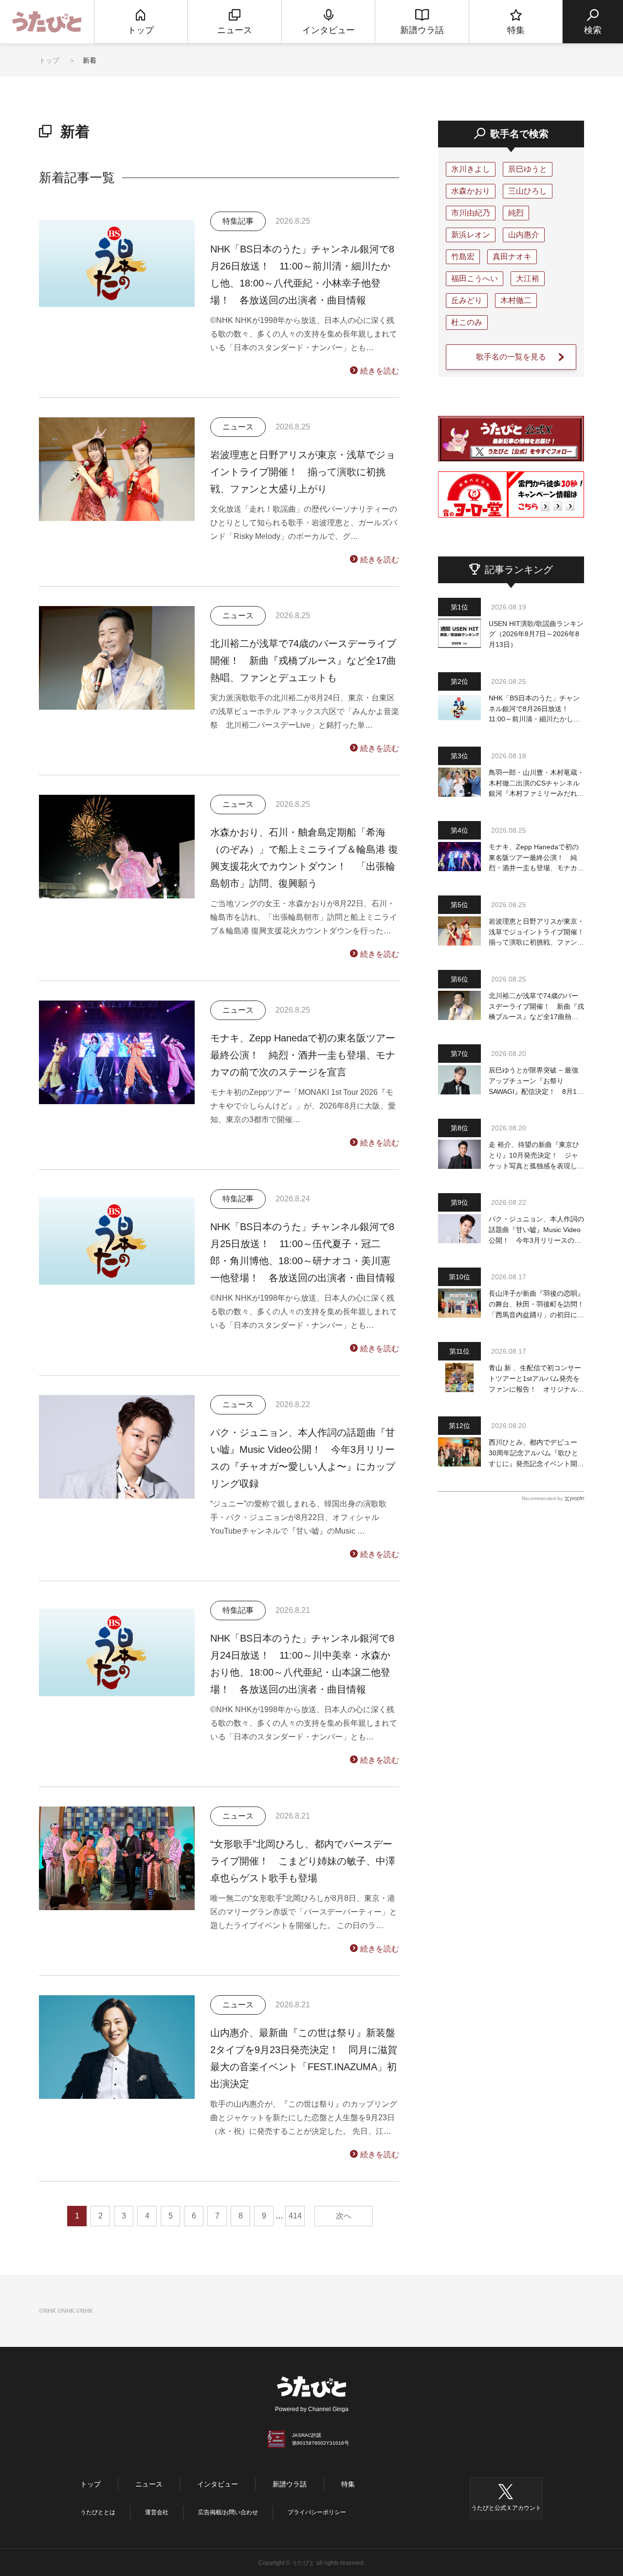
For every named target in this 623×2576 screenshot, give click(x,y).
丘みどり (467, 300)
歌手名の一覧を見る (511, 357)
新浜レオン (471, 235)
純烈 (516, 213)
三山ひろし (528, 191)
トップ (49, 60)
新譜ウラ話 (290, 2484)
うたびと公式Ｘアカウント (506, 2508)
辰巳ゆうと (528, 169)
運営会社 (157, 2512)
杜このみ (467, 322)
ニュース (149, 2484)
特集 (348, 2484)
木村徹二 (516, 300)
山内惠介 (524, 235)
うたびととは (98, 2512)
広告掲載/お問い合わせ (228, 2512)
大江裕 (528, 278)
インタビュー (218, 2484)
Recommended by (542, 1498)
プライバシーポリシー (317, 2512)
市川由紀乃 (471, 213)
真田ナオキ (512, 257)
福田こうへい (475, 278)
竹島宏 (463, 257)
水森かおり (471, 191)
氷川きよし (471, 169)
